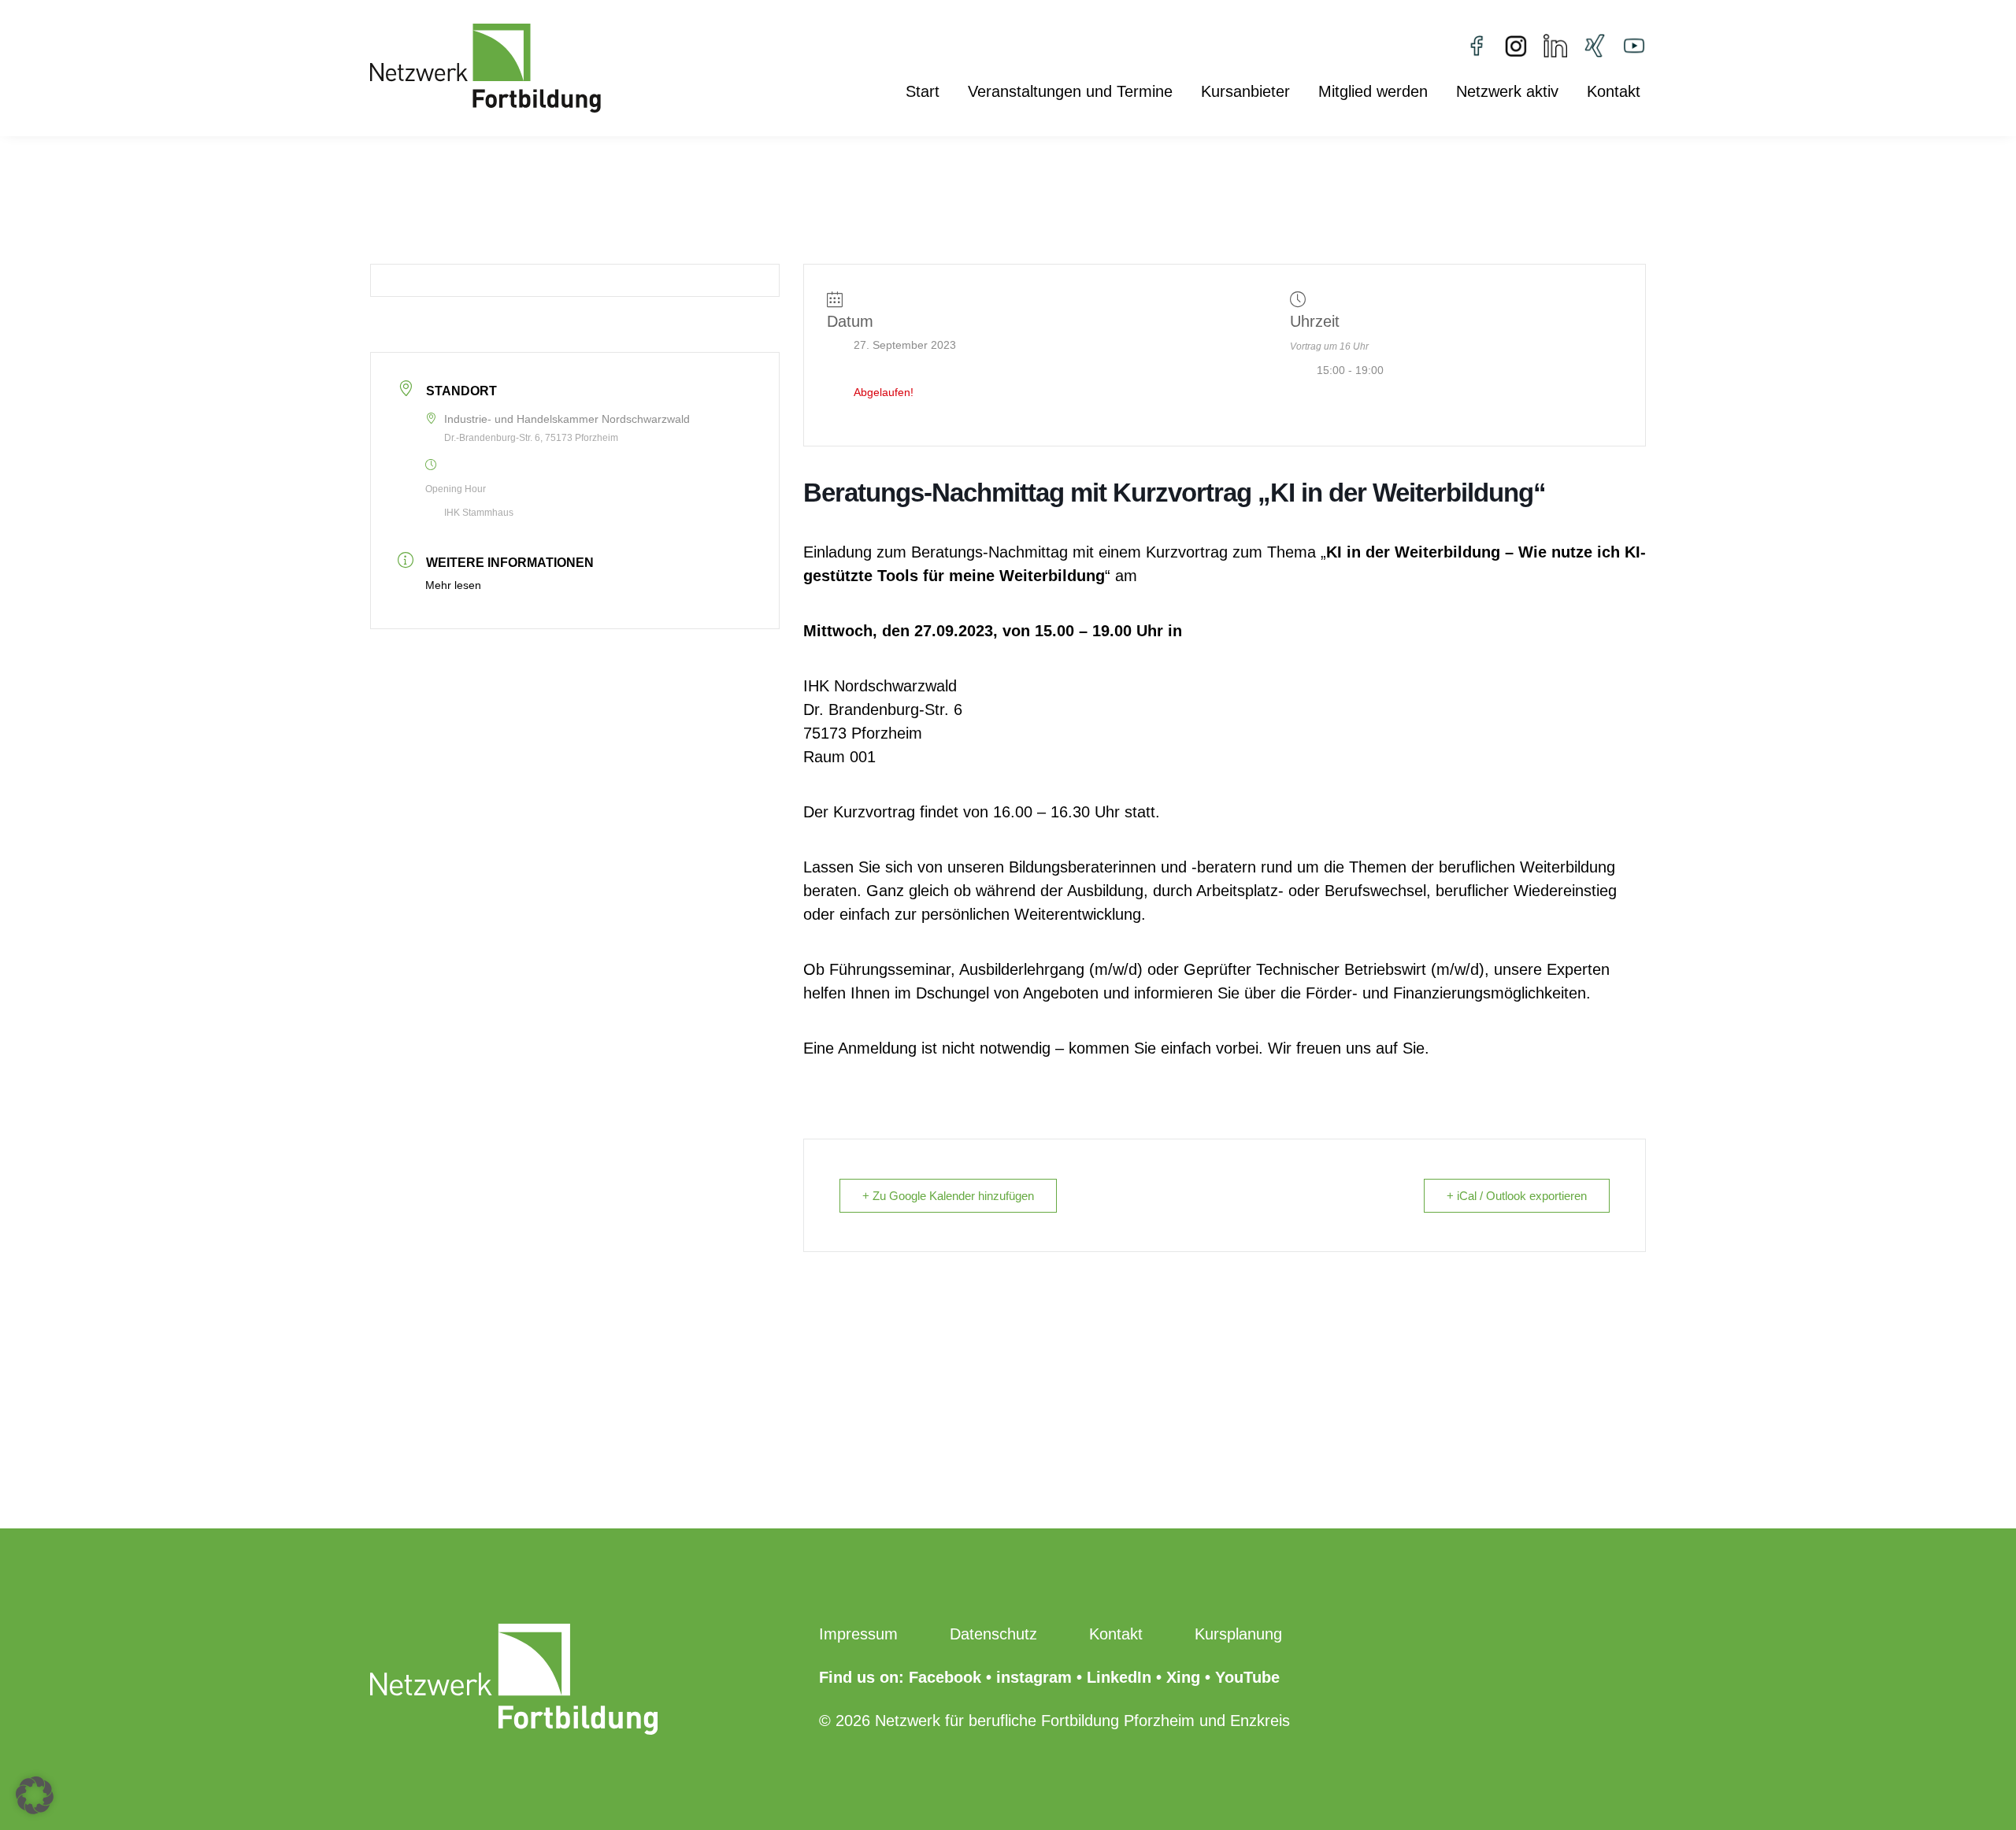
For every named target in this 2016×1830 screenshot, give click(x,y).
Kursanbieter (1245, 93)
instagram (1034, 1677)
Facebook (945, 1677)
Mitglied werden (1373, 93)
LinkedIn (1119, 1677)
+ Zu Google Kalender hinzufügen (948, 1196)
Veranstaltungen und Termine (1070, 93)
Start (923, 93)
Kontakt (1614, 93)
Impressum (858, 1634)
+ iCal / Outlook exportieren (1517, 1196)
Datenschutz (993, 1634)
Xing (1183, 1677)
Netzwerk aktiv (1507, 93)
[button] (35, 1795)
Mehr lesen (453, 585)
